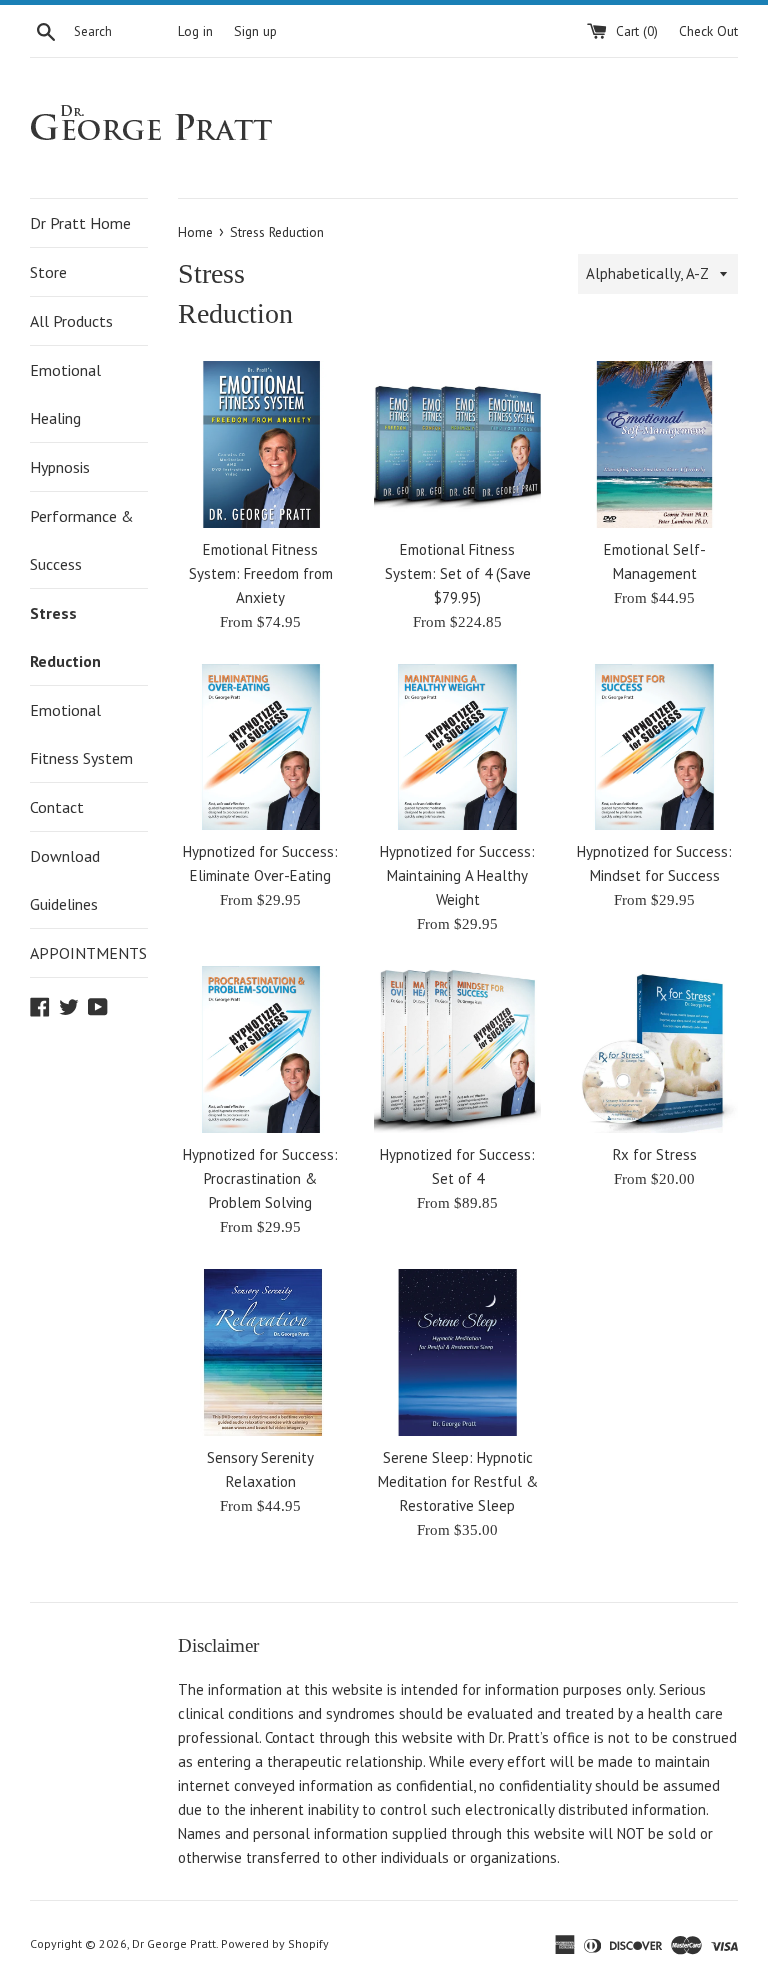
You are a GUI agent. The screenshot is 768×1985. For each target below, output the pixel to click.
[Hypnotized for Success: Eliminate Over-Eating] (261, 747)
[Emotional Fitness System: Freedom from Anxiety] (261, 444)
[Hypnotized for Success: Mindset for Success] (654, 747)
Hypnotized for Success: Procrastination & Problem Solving (260, 1178)
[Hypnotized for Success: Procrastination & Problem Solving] (261, 1049)
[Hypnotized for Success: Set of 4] (457, 1049)
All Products (71, 321)
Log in (195, 31)
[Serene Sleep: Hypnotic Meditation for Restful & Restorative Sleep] (457, 1352)
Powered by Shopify (275, 1943)
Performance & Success (82, 540)
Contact (57, 807)
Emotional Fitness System (81, 734)
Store (48, 272)
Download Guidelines (65, 880)
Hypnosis (60, 467)
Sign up (255, 31)
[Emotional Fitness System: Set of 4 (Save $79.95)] (457, 444)
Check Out (708, 31)
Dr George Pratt (174, 1943)
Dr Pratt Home (80, 223)
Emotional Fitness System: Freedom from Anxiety (261, 573)
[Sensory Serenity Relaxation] (261, 1352)
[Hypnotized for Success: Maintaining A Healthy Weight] (457, 747)
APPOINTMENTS (88, 953)
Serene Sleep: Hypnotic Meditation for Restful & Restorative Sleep (458, 1481)
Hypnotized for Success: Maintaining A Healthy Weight (457, 875)
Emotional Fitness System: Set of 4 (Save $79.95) (458, 573)
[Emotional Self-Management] (654, 444)
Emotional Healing (65, 394)
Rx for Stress (655, 1154)
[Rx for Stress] (654, 1049)
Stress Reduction (65, 637)
